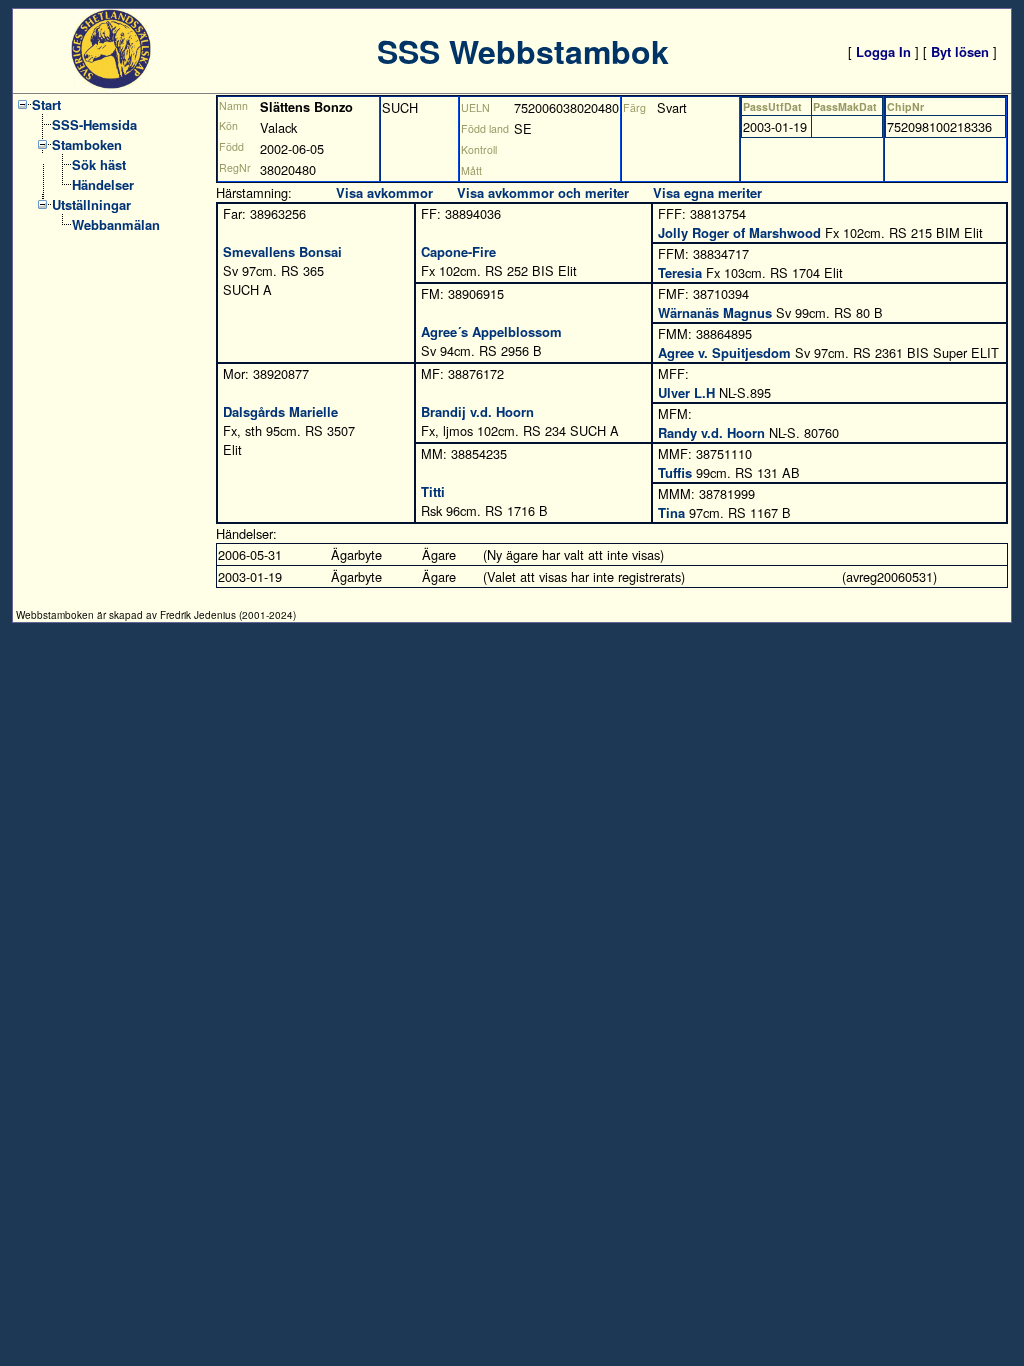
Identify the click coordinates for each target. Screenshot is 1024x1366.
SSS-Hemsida (94, 124)
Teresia (680, 272)
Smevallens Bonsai (282, 251)
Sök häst (99, 164)
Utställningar (91, 204)
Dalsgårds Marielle (280, 411)
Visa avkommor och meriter (543, 192)
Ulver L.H (686, 392)
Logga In (883, 51)
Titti (433, 491)
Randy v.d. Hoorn (711, 432)
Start (46, 104)
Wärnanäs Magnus (715, 312)
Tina (671, 512)
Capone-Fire (458, 251)
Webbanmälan (116, 224)
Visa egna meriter (707, 192)
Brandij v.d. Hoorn (477, 411)
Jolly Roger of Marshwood (739, 232)
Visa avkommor (384, 192)
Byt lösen (960, 51)
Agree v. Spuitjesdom (724, 352)
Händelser (103, 184)
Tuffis (675, 472)
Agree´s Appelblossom (491, 331)
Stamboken (87, 144)
